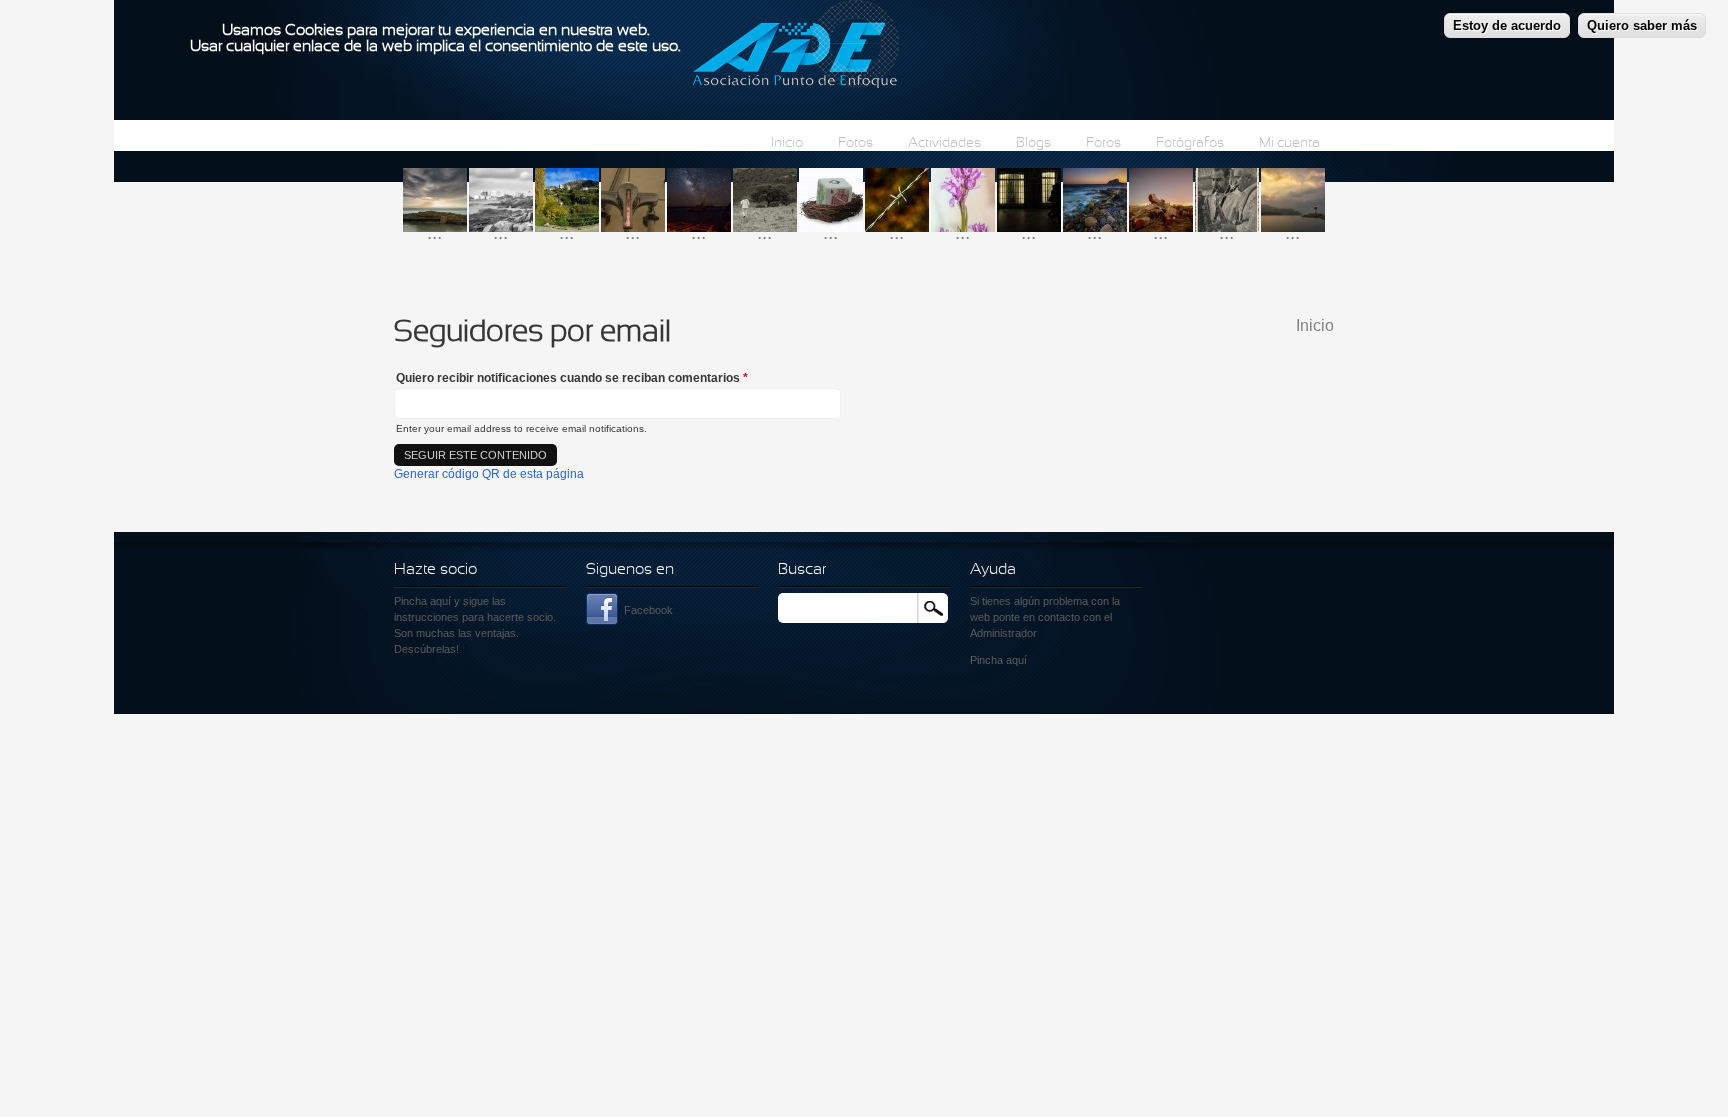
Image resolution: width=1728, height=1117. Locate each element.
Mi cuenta (1289, 143)
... (434, 232)
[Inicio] (795, 47)
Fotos (855, 143)
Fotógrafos (1190, 143)
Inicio (787, 143)
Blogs (1033, 143)
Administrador (1003, 633)
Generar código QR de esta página (489, 474)
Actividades (944, 143)
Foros (1103, 143)
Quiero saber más (1642, 25)
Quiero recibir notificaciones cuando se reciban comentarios (572, 378)
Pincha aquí (422, 601)
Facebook (648, 610)
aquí (1016, 660)
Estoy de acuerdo (1507, 25)
